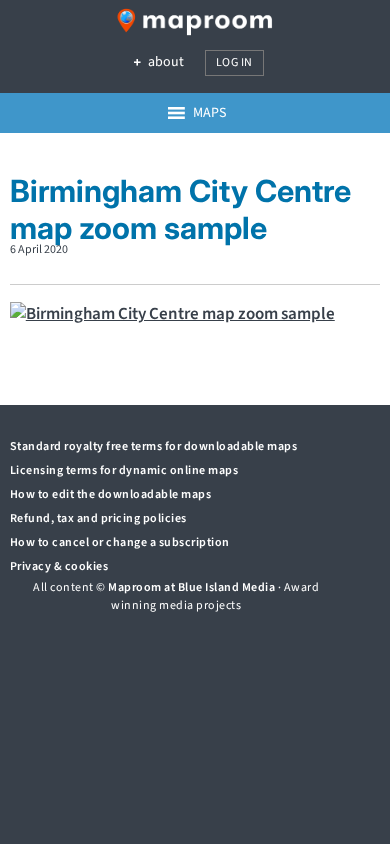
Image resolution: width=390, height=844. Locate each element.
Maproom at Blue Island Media (191, 587)
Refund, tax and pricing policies (98, 518)
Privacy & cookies (59, 566)
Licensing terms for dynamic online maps (124, 470)
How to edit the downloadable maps (111, 494)
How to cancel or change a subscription (120, 542)
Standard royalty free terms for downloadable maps (154, 446)
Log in (234, 62)
